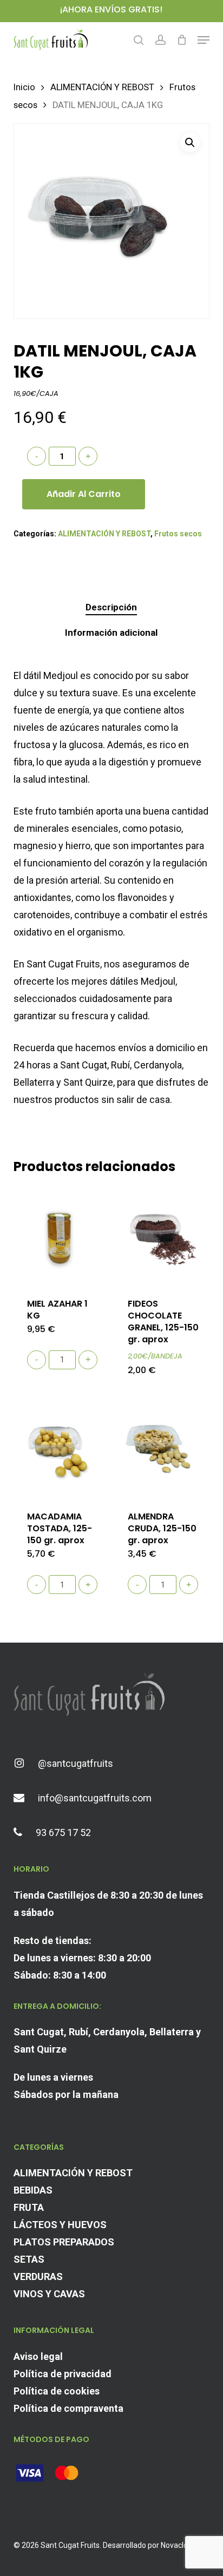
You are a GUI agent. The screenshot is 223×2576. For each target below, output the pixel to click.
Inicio (24, 87)
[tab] (111, 607)
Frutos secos (178, 534)
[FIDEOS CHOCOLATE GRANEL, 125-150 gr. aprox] (163, 1236)
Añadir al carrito (84, 494)
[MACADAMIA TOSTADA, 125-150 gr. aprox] (63, 1448)
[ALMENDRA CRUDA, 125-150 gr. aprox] (163, 1448)
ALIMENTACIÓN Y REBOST (102, 87)
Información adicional (111, 633)
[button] (204, 40)
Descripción (111, 607)
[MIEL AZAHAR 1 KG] (63, 1236)
